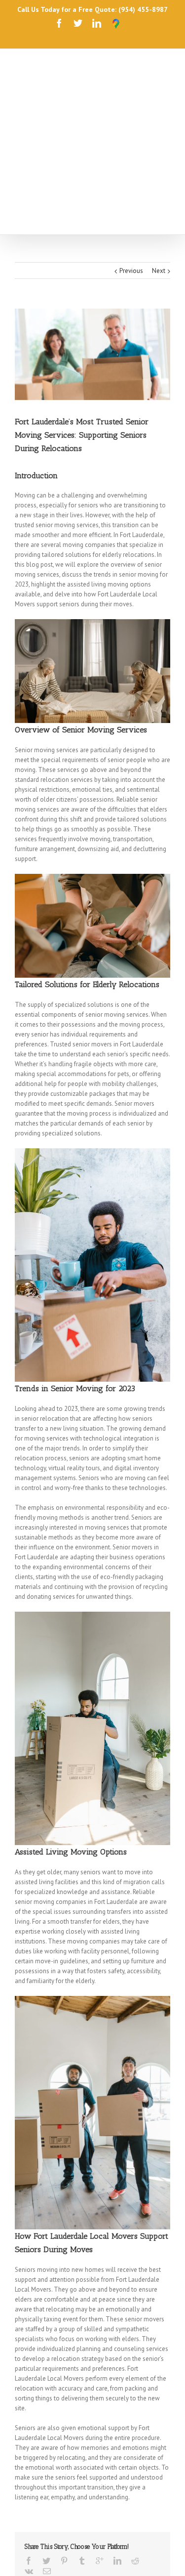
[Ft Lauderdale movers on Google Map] (116, 24)
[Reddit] (135, 2427)
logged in (63, 2509)
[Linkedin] (97, 23)
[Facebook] (59, 23)
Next (159, 137)
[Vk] (29, 2438)
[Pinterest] (64, 2427)
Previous (131, 137)
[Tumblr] (82, 2427)
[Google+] (100, 2427)
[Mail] (47, 2438)
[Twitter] (78, 23)
